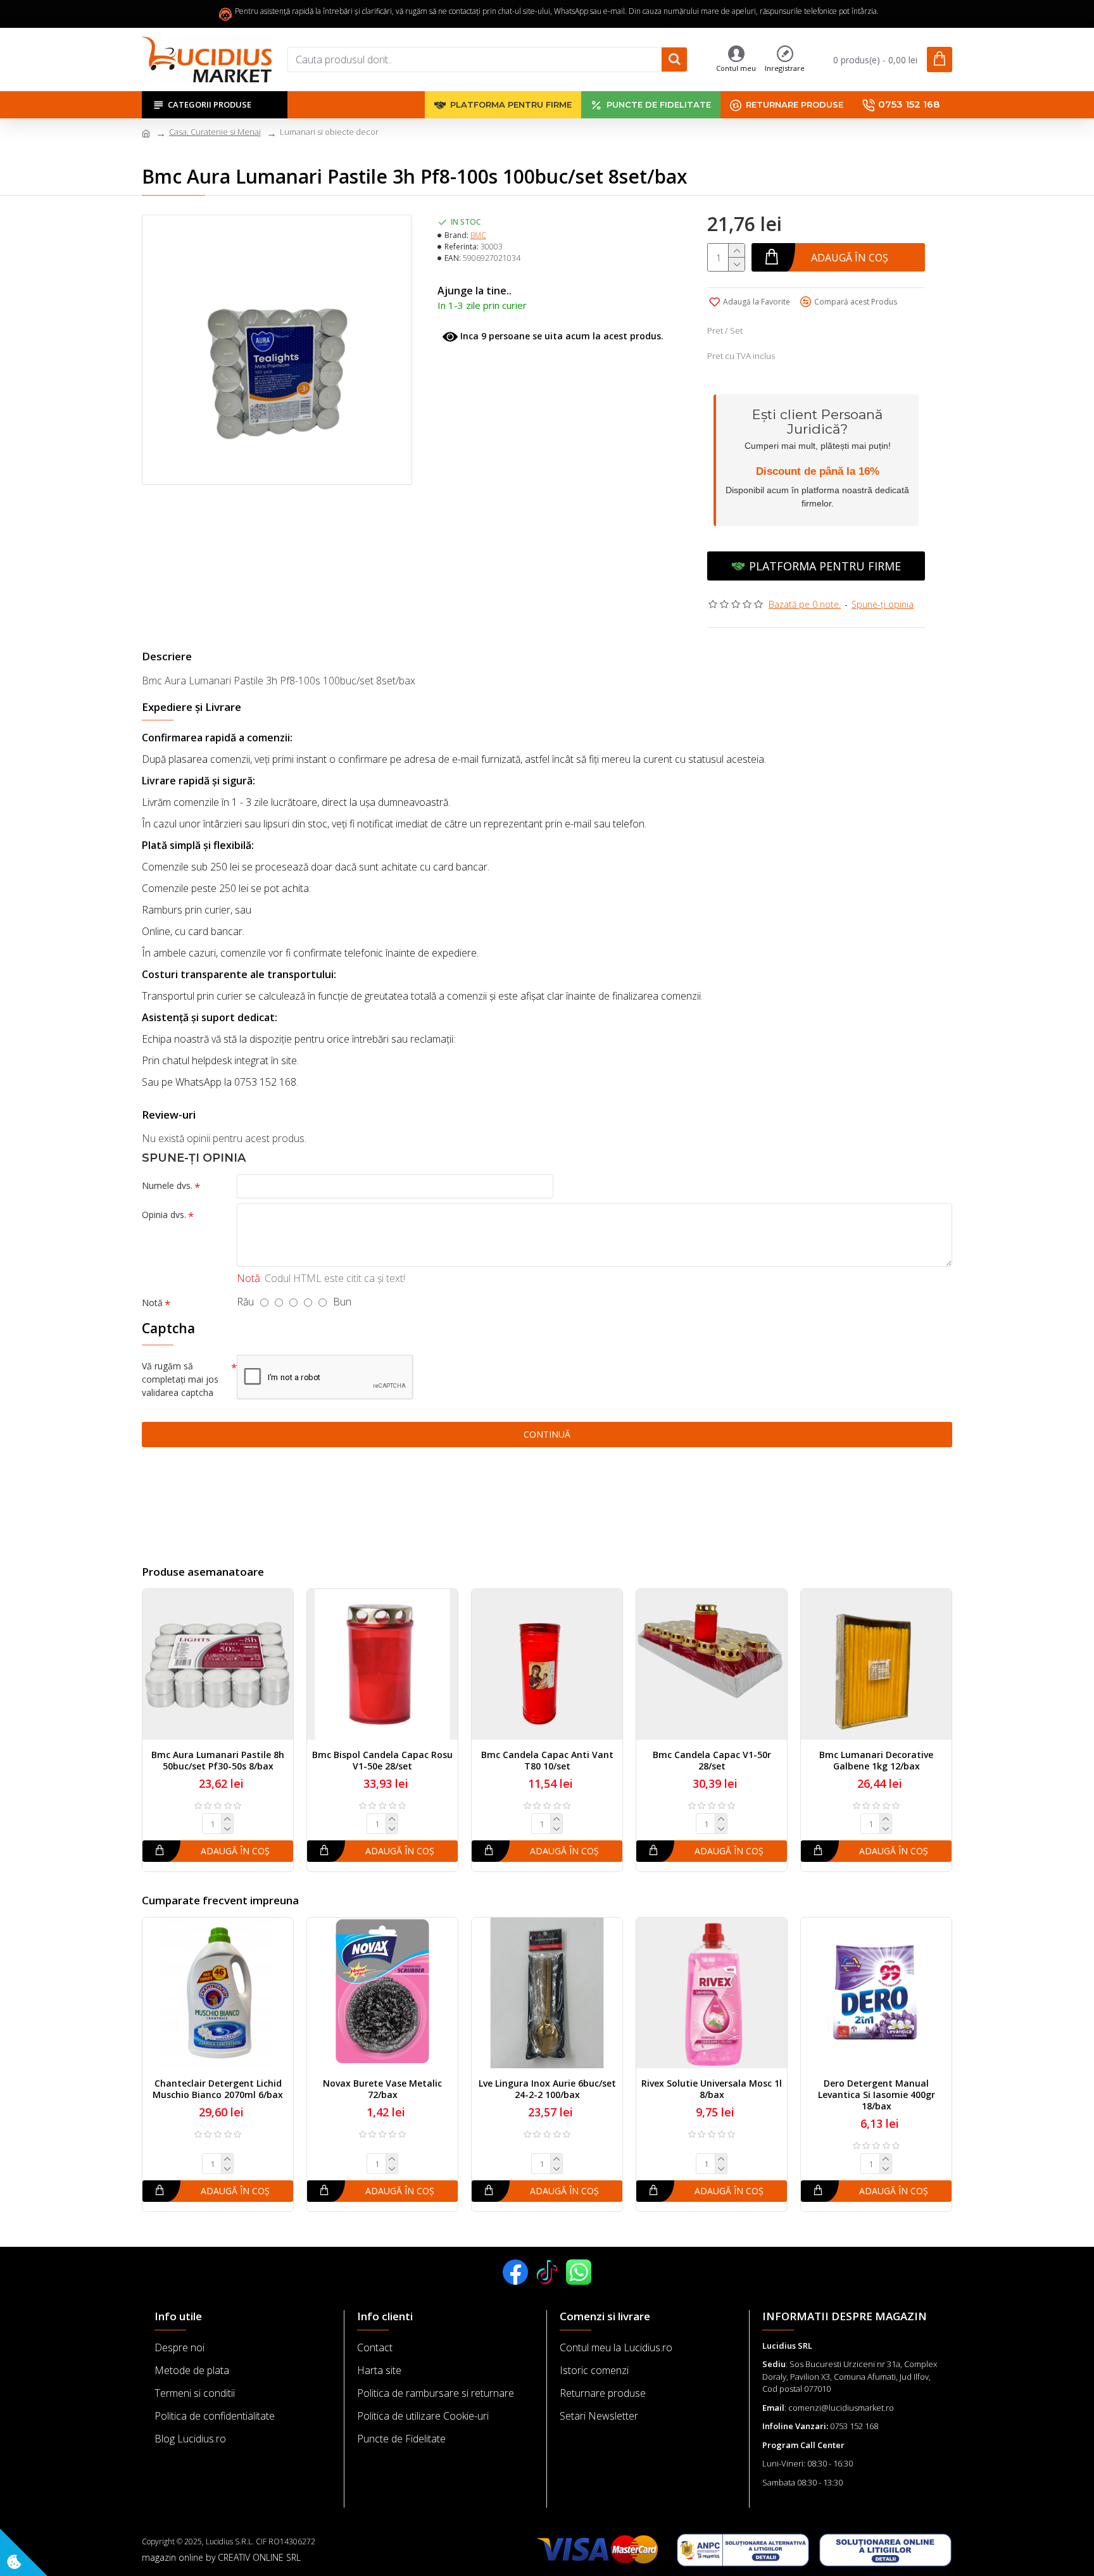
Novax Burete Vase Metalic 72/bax (382, 2089)
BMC (478, 235)
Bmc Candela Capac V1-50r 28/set (712, 1761)
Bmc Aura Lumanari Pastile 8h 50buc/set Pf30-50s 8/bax (218, 1761)
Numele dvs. (167, 1185)
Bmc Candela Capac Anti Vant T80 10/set (547, 1761)
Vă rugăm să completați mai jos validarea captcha (180, 1379)
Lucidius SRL (787, 2346)
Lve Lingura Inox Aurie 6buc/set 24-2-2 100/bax (547, 2089)
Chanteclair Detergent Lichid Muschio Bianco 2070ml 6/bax (218, 2089)
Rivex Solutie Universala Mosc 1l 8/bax (712, 2089)
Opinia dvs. (164, 1215)
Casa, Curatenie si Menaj (215, 132)
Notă (152, 1303)
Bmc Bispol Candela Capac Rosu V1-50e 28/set (382, 1761)
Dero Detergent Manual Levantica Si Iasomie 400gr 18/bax (877, 2095)
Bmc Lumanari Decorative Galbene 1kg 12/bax (876, 1761)
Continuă (547, 1434)
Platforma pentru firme (825, 566)
